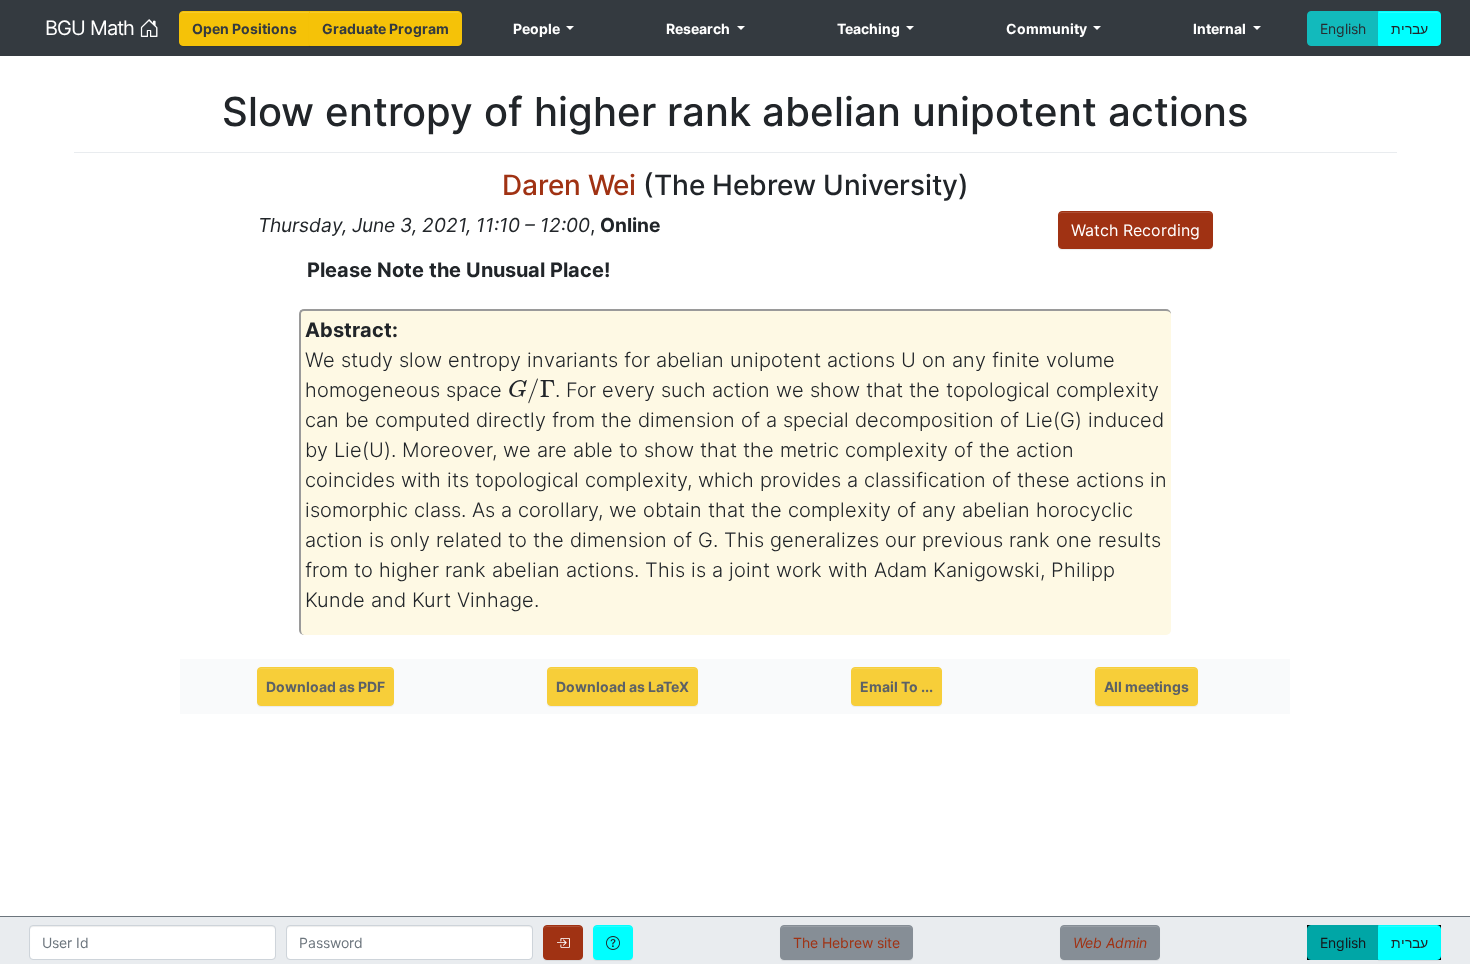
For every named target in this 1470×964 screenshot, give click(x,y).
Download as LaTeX (622, 686)
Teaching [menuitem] (870, 28)
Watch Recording (1135, 230)
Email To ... (896, 686)
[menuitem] (244, 28)
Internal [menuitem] (1221, 28)
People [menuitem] (538, 28)
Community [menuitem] (1048, 28)
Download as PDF (325, 686)
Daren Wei (569, 185)
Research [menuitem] (699, 28)
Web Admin (1110, 942)
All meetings (1146, 686)
